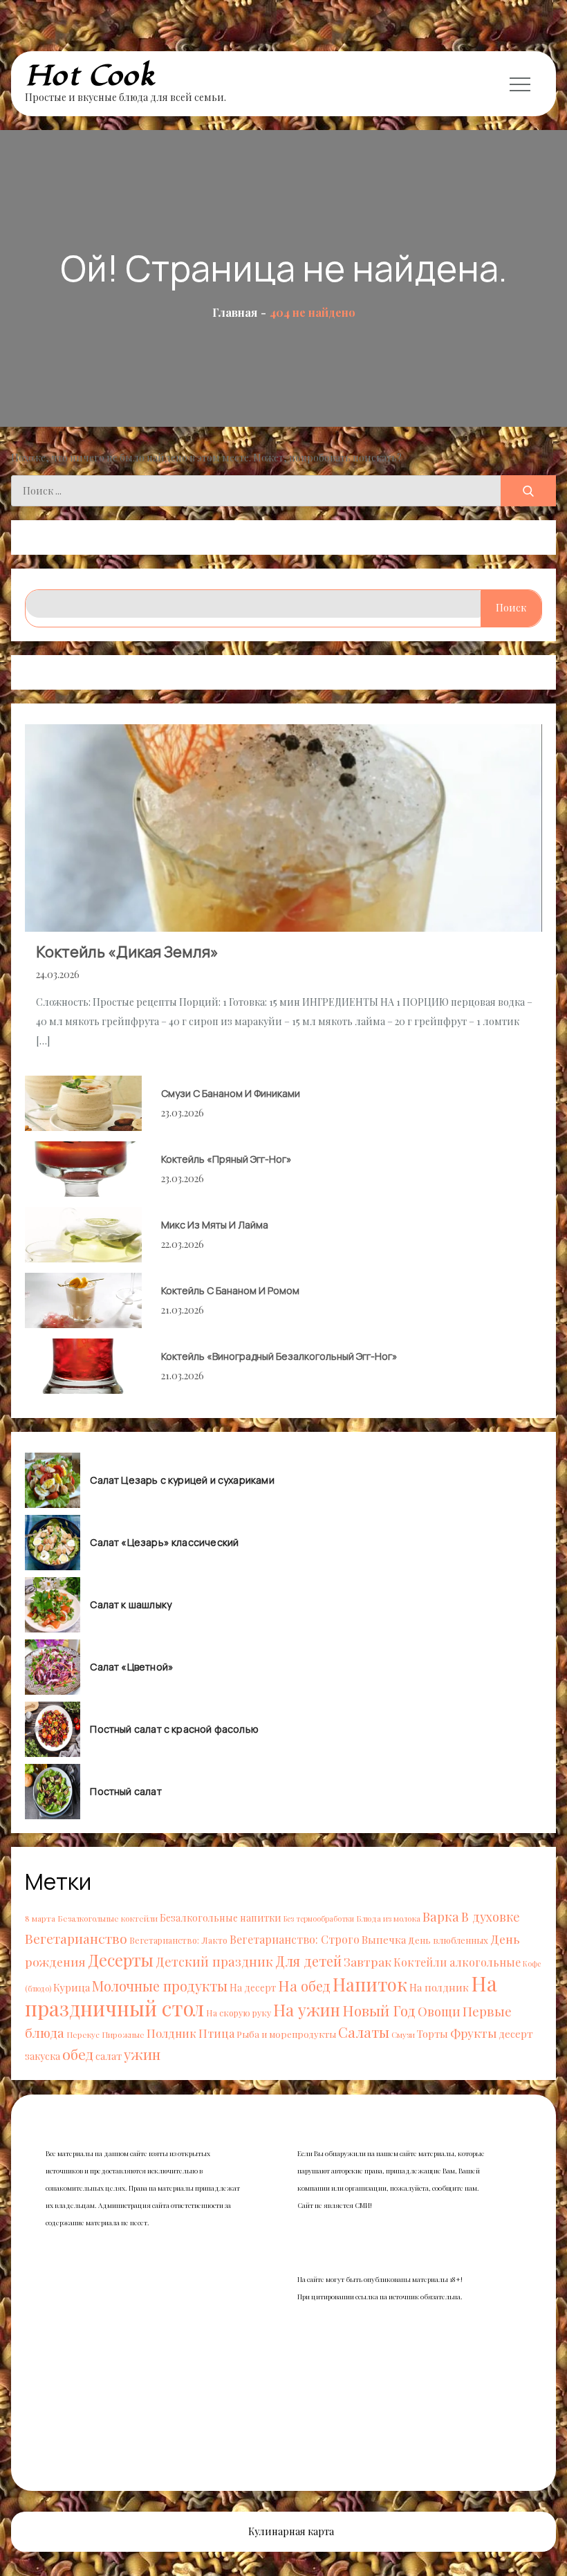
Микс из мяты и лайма (215, 1225)
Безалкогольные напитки (221, 1918)
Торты (433, 2034)
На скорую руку (239, 2013)
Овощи (439, 2011)
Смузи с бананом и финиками (231, 1093)
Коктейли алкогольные (457, 1962)
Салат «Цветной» (132, 1667)
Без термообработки (319, 1919)
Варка (441, 1916)
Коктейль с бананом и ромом (230, 1290)
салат (109, 2056)
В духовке (491, 1916)
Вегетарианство (76, 1938)
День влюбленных (448, 1940)
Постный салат (126, 1792)
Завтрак (368, 1961)
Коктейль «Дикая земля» (127, 952)
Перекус (83, 2034)
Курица (72, 1987)
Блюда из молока (388, 1918)
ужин (142, 2054)
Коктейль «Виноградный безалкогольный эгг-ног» (279, 1356)
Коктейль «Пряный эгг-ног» (226, 1159)
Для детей (308, 1961)
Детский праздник (214, 1961)
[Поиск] (528, 491)
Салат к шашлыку (131, 1605)
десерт (516, 2033)
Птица (216, 2033)
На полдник (439, 1987)
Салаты (364, 2032)
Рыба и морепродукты (286, 2034)
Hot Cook (90, 76)
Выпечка (384, 1939)
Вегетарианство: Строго (295, 1939)
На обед (304, 1986)
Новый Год (379, 2010)
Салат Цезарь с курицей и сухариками (182, 1480)
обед (78, 2054)
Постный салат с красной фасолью (174, 1729)
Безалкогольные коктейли (108, 1918)
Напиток (370, 1984)
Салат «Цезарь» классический (164, 1543)
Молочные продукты (160, 1986)
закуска (43, 2056)
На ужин (307, 2009)
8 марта (40, 1918)
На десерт (253, 1988)
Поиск (511, 608)
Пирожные (123, 2034)
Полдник (171, 2033)
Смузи (403, 2034)
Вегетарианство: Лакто (178, 1940)
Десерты (121, 1960)
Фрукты (473, 2033)
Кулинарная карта (291, 2531)
